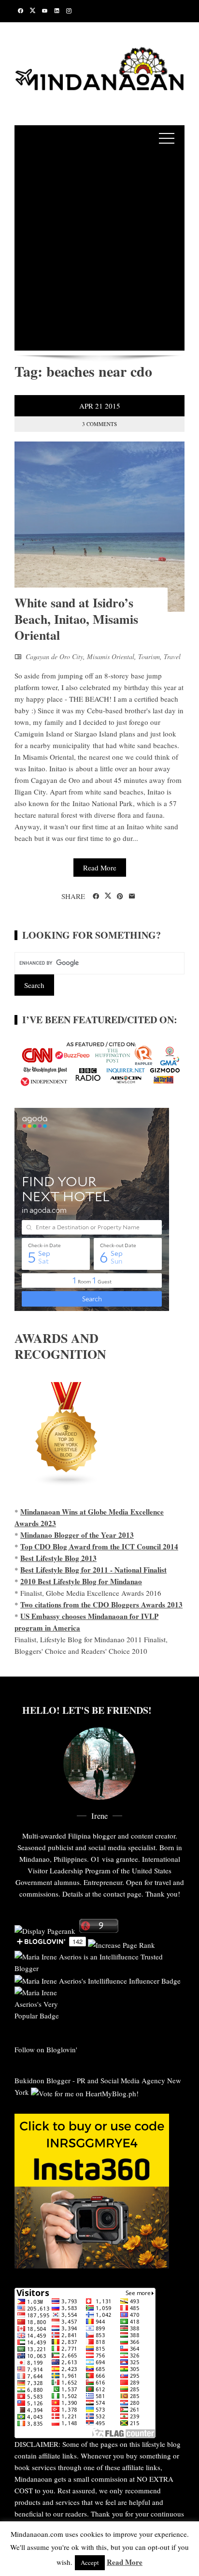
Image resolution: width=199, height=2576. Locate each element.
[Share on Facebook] (96, 897)
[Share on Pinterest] (120, 897)
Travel (172, 656)
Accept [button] (90, 2562)
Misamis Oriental (111, 656)
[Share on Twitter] (108, 896)
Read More (100, 868)
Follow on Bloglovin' (46, 2049)
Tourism (149, 656)
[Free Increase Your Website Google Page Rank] (121, 1943)
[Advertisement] (99, 251)
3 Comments (99, 424)
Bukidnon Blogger (43, 2080)
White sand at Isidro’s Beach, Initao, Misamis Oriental (76, 619)
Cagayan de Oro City (54, 656)
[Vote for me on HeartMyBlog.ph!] (85, 2092)
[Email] (132, 897)
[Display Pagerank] (45, 1930)
